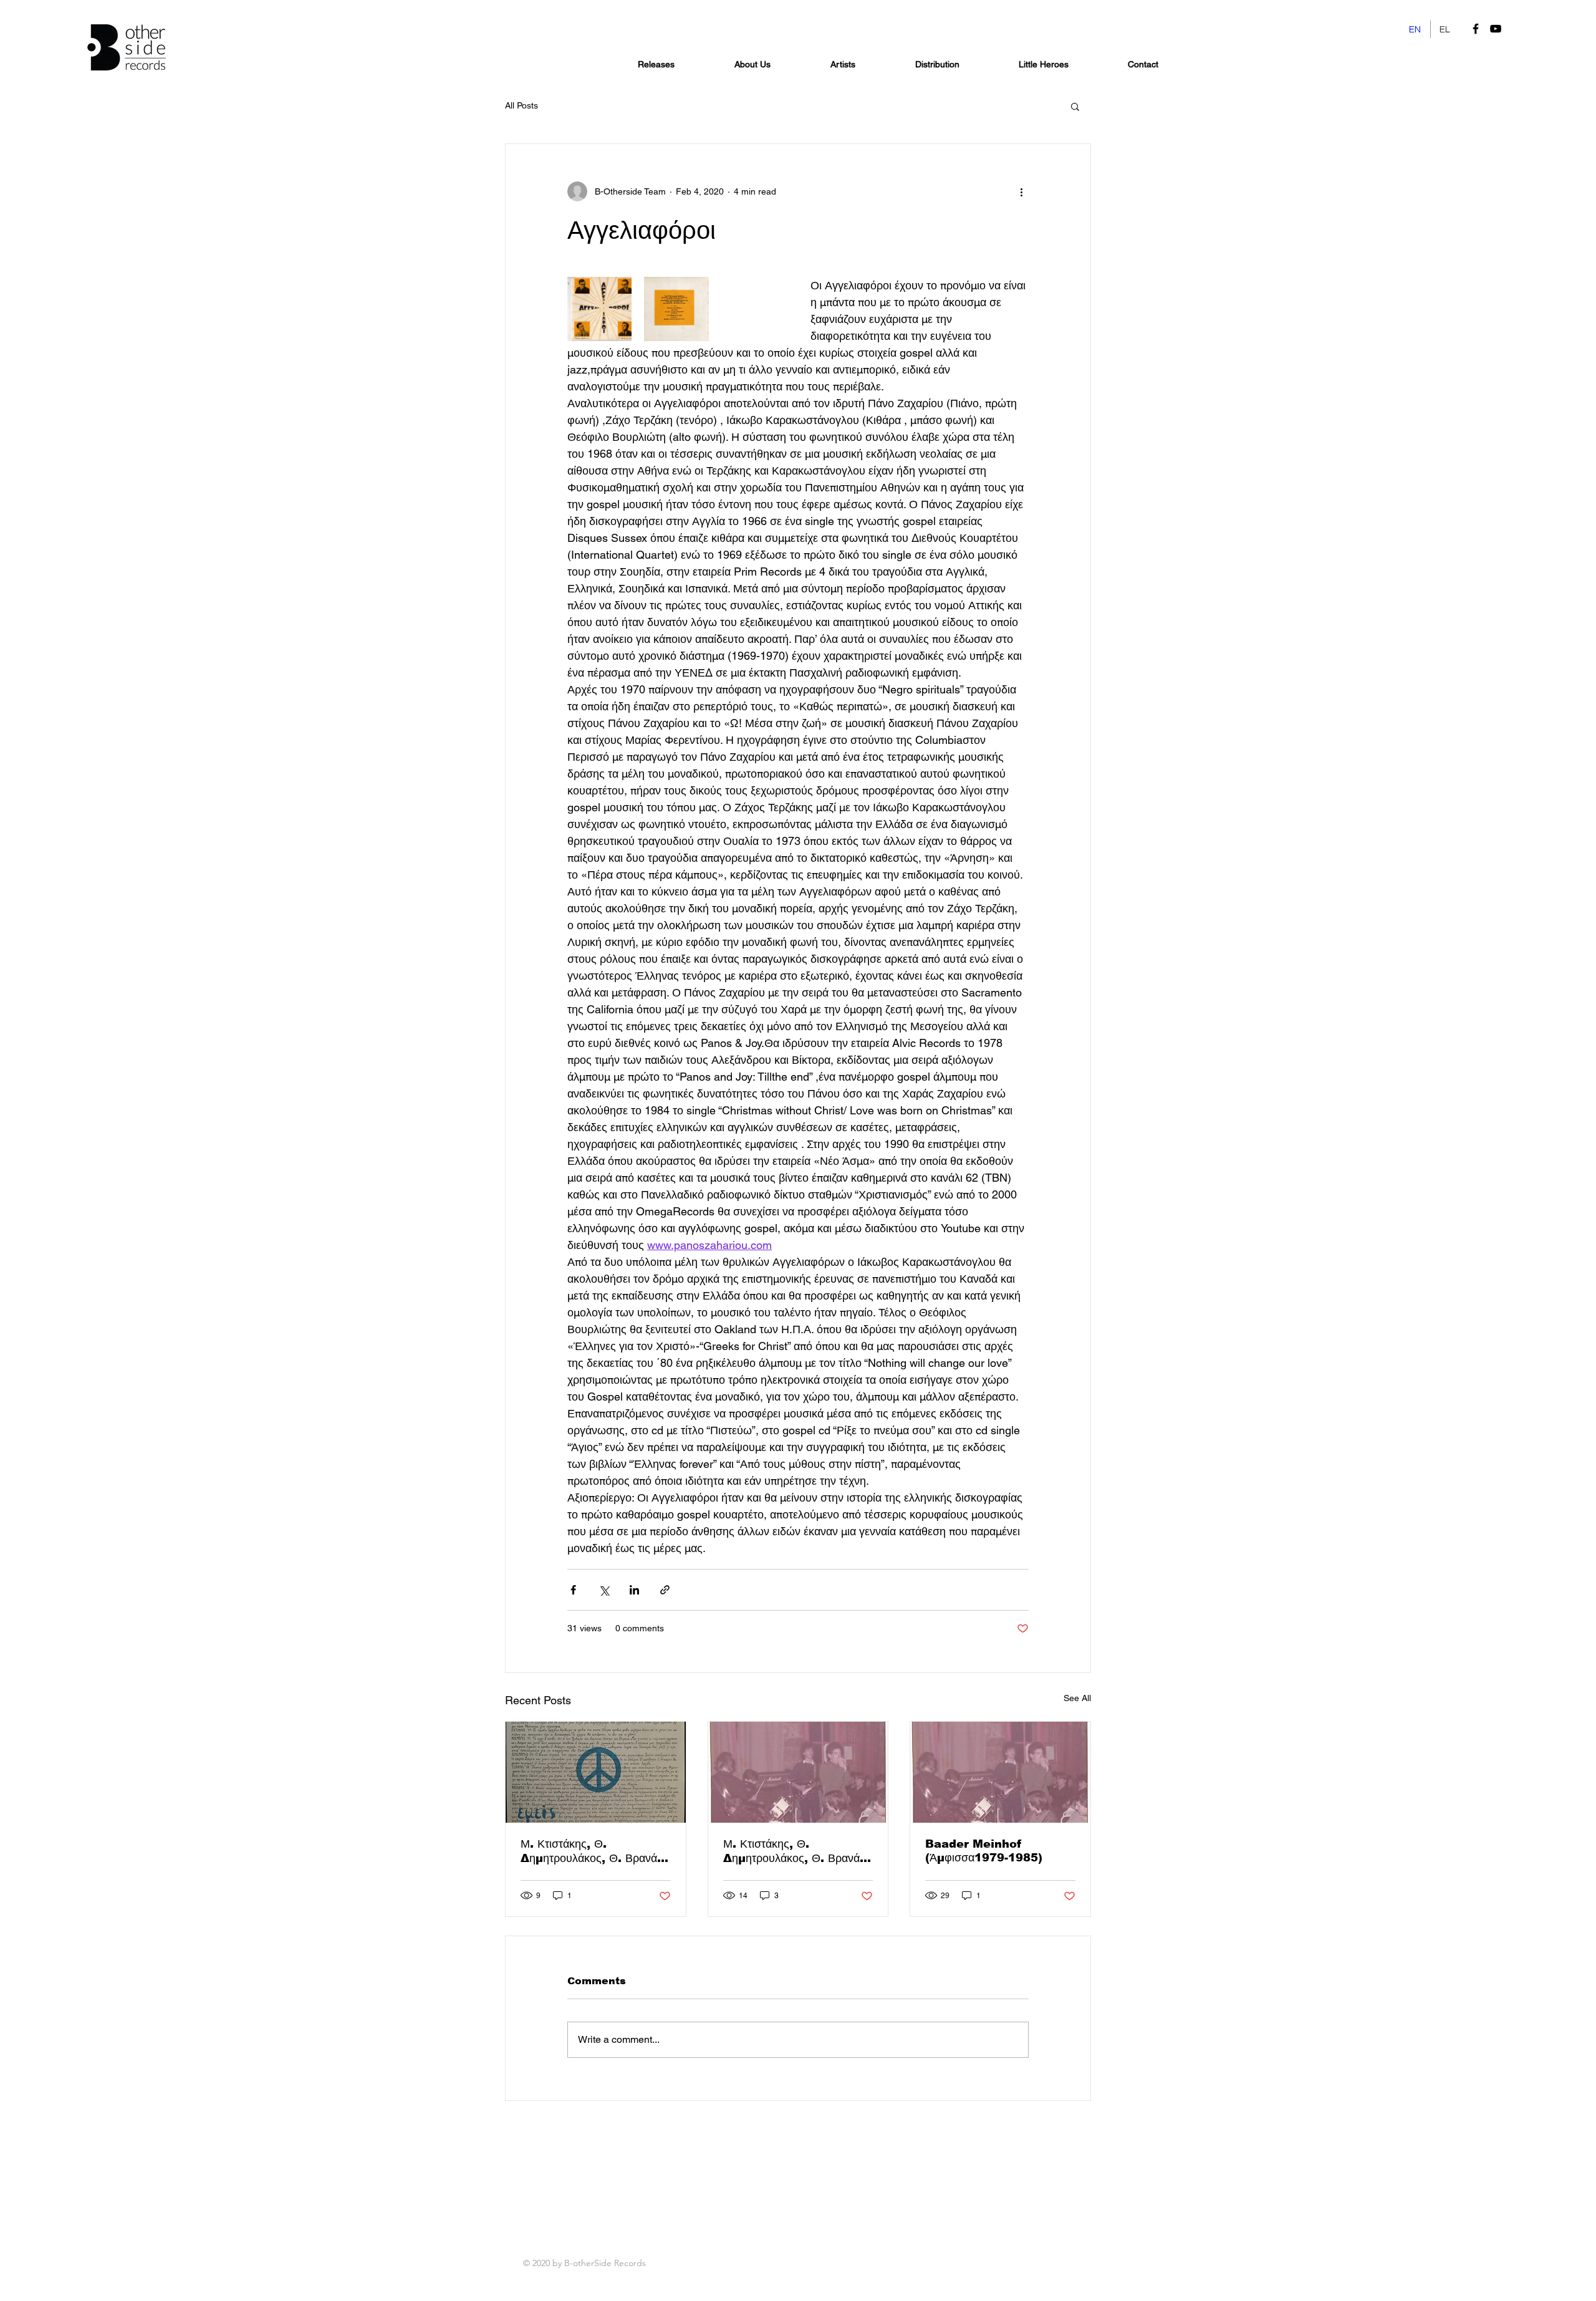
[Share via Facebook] (573, 1590)
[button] (1075, 106)
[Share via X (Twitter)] (604, 1590)
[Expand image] (599, 309)
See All (1077, 1698)
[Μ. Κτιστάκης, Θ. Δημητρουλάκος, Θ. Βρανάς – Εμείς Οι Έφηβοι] (596, 1772)
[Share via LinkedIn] (634, 1590)
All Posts (522, 105)
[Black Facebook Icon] (1476, 29)
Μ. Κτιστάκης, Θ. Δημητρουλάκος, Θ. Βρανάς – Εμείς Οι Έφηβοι (592, 1851)
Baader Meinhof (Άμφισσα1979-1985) (984, 1851)
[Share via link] (665, 1590)
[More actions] (1021, 191)
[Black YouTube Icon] (1496, 29)
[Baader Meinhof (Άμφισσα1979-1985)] (1000, 1772)
